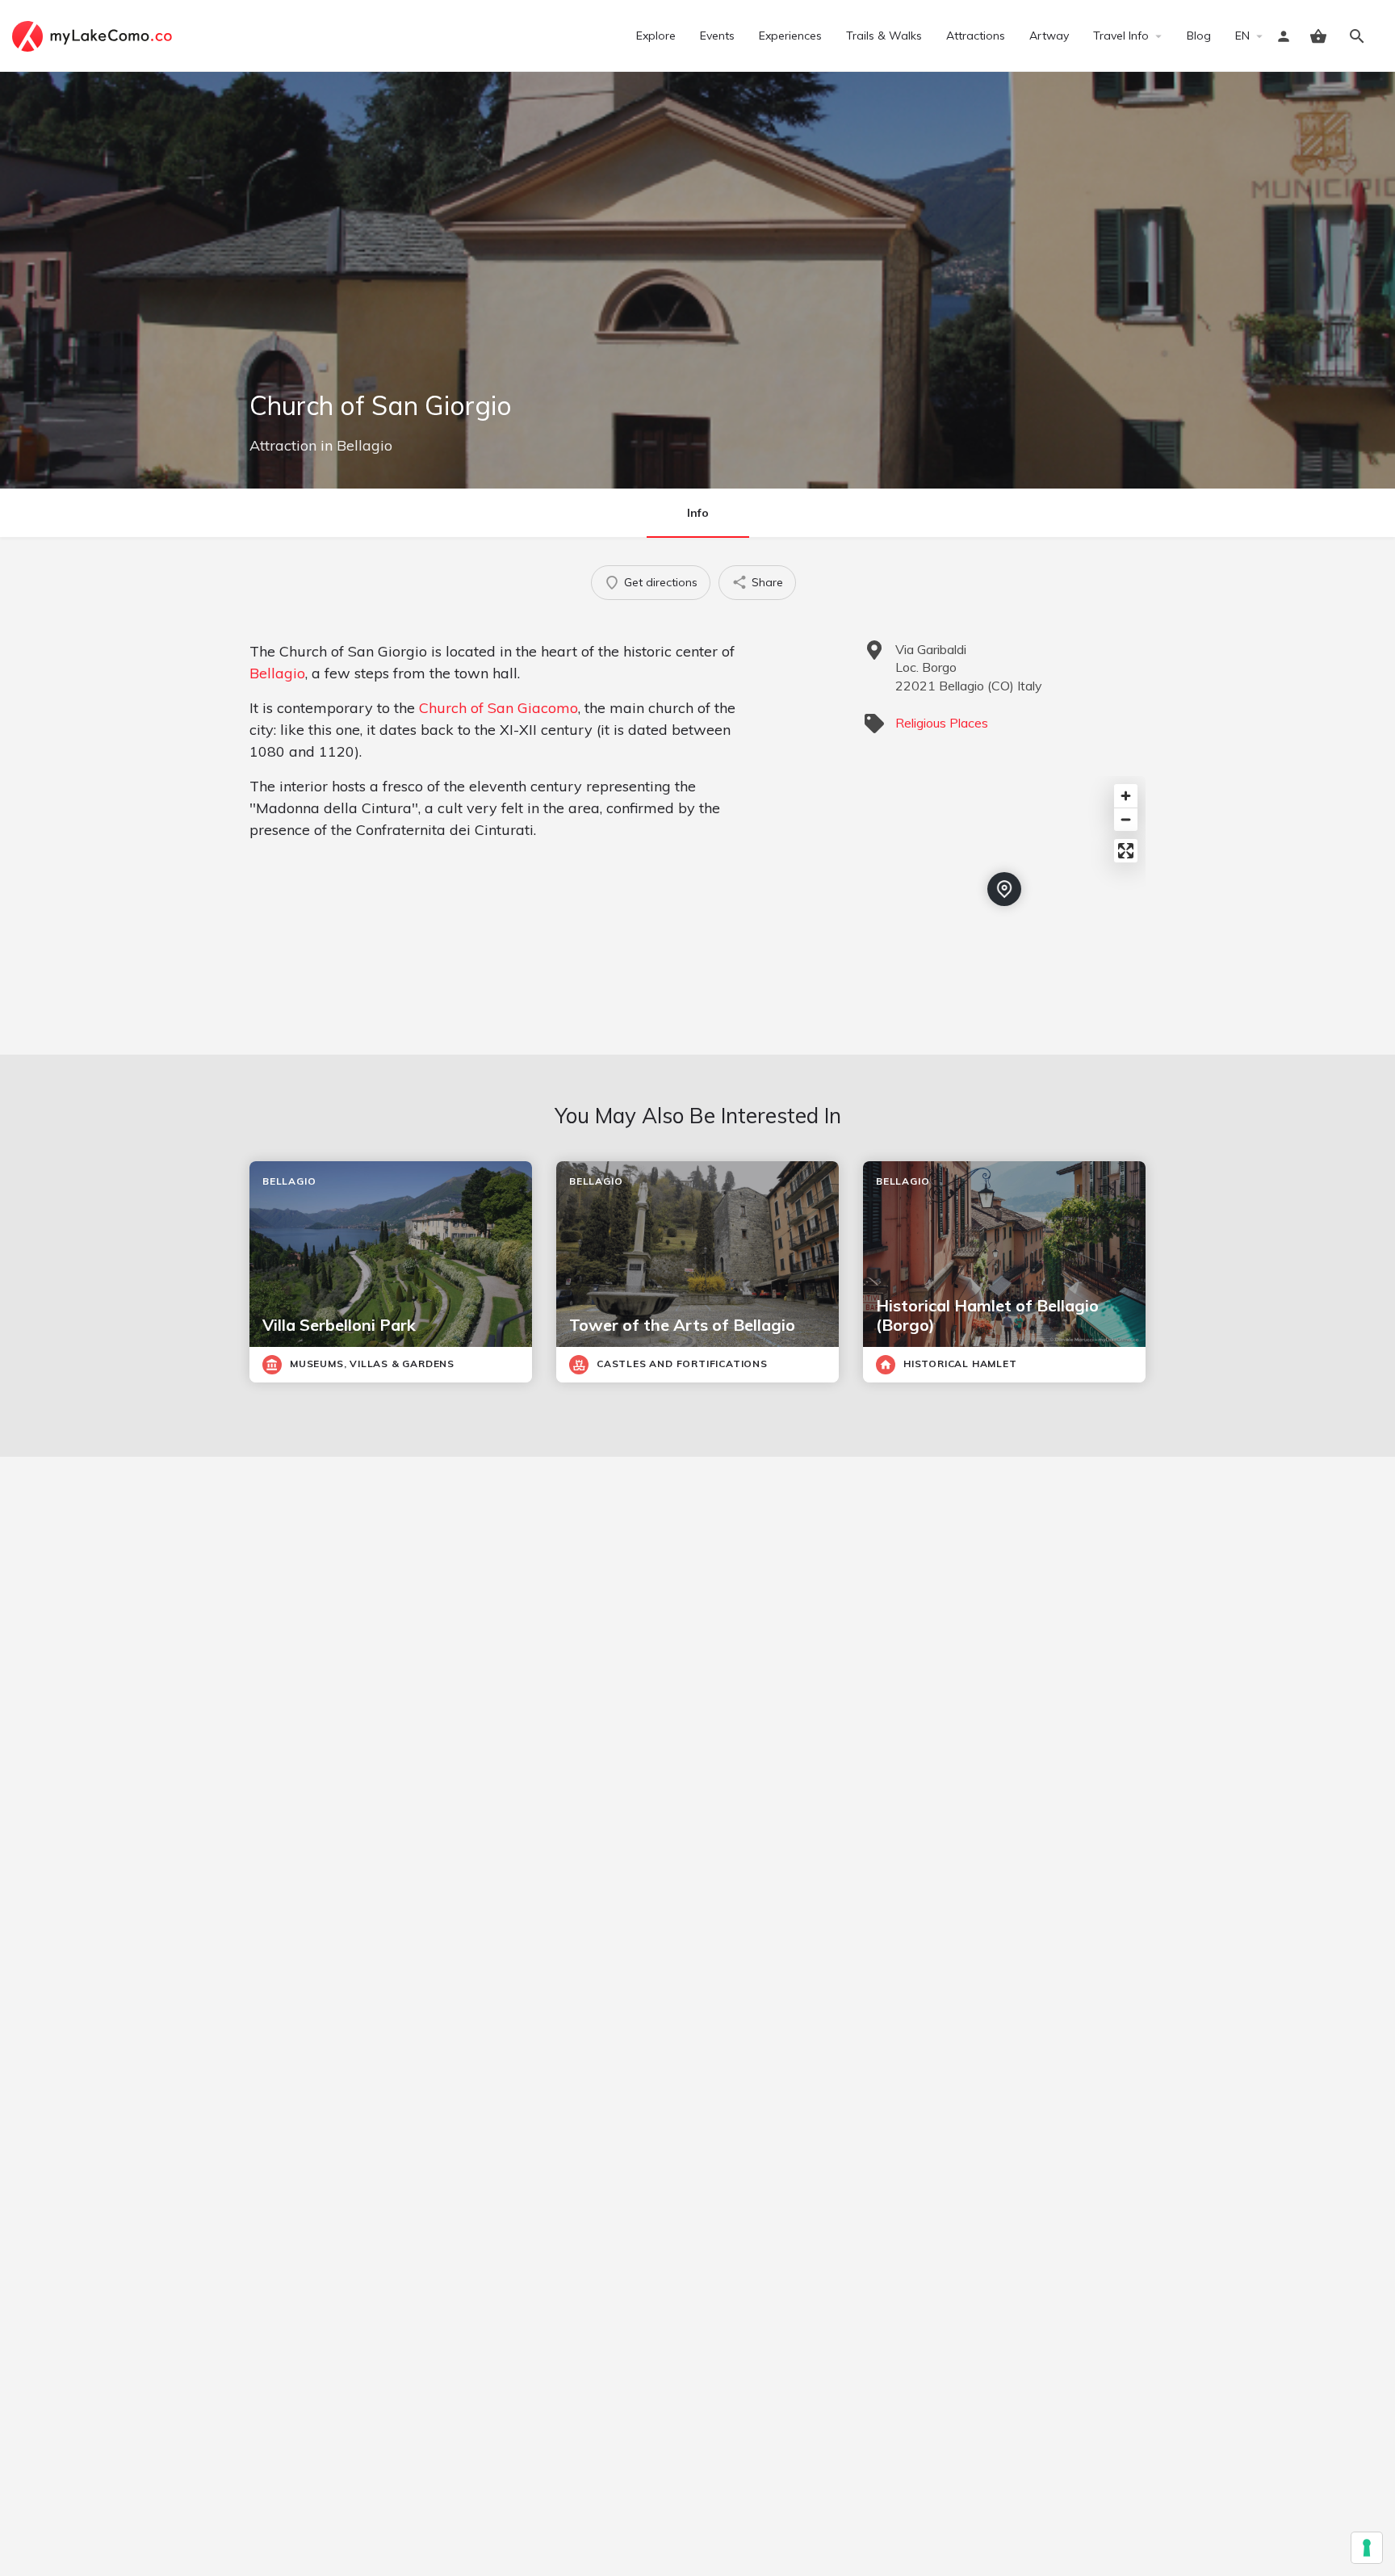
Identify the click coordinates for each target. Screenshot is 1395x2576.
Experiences (790, 36)
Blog (1199, 36)
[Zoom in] (1126, 796)
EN (1242, 36)
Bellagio (364, 445)
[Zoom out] (1126, 819)
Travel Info (1121, 36)
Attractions (976, 36)
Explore (656, 36)
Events (717, 36)
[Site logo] (94, 35)
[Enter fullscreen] (1126, 851)
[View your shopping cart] (1318, 36)
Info (698, 513)
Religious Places (942, 723)
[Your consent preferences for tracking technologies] (1367, 2548)
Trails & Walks (884, 36)
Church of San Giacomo (499, 708)
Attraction (283, 445)
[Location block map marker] (1004, 889)
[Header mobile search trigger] (1357, 36)
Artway (1049, 36)
